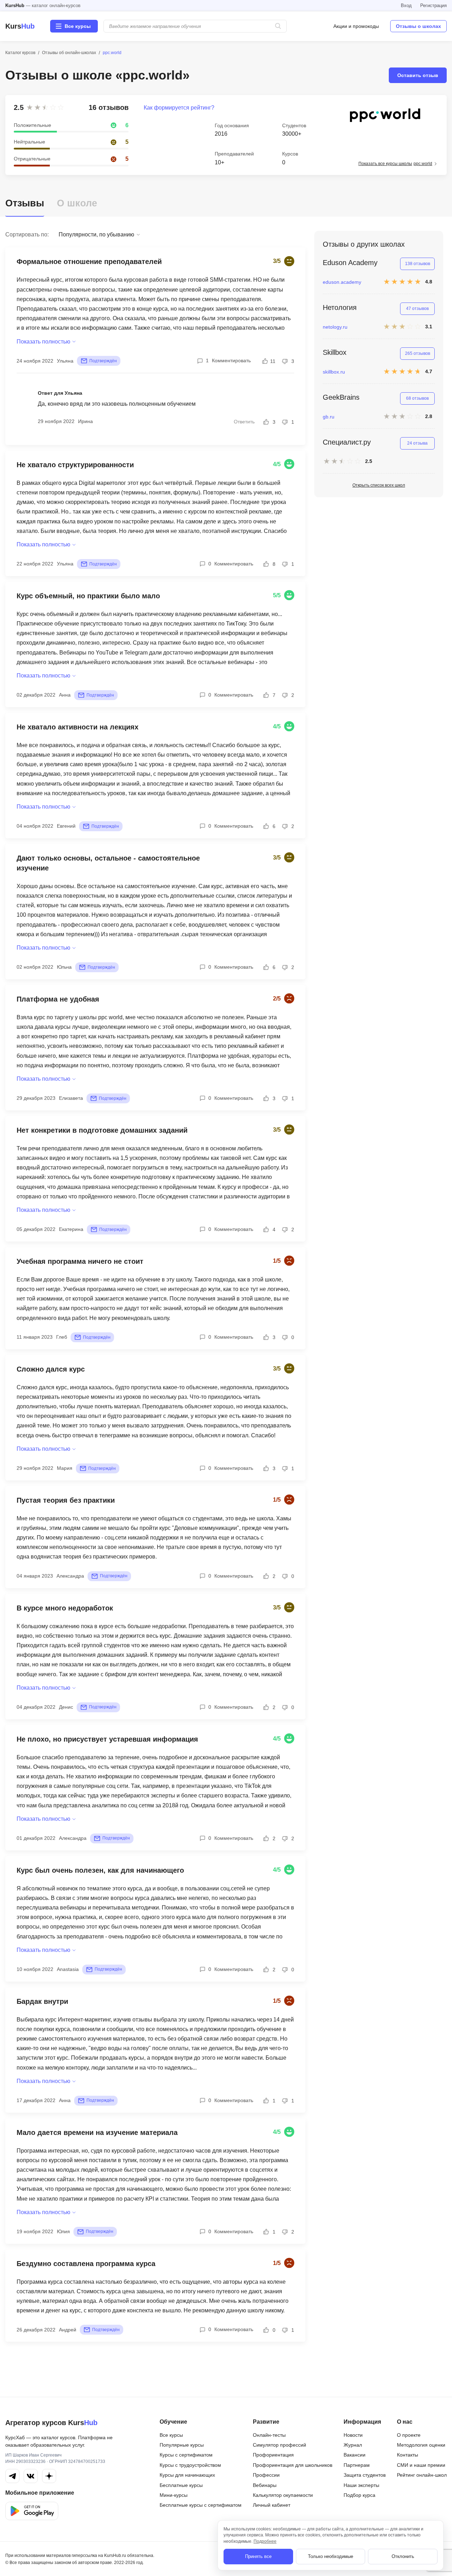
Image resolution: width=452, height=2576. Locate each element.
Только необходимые (331, 2556)
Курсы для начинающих (187, 2475)
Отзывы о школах (418, 26)
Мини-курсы (174, 2495)
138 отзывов (418, 264)
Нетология (340, 307)
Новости (353, 2435)
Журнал (353, 2445)
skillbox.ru (334, 372)
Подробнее (265, 2541)
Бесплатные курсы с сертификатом (201, 2505)
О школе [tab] (77, 203)
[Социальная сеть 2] (31, 2476)
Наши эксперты (361, 2485)
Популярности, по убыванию (96, 234)
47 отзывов (417, 309)
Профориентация (273, 2455)
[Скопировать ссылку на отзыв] (167, 262)
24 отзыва (417, 443)
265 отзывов (418, 353)
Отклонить (403, 2556)
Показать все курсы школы (395, 164)
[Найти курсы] (278, 26)
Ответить (244, 422)
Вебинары (265, 2485)
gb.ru (329, 417)
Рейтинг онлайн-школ (422, 2475)
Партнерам (357, 2465)
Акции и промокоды (356, 26)
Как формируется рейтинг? (179, 108)
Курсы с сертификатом (186, 2455)
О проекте (409, 2435)
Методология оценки (421, 2445)
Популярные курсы (182, 2445)
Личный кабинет (272, 2505)
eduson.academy (342, 282)
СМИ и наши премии (421, 2465)
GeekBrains (341, 397)
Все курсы (171, 2435)
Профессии (266, 2475)
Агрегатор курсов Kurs (51, 2423)
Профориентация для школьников (293, 2465)
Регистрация (433, 5)
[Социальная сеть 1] (12, 2476)
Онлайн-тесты (269, 2435)
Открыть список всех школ (379, 485)
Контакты (408, 2455)
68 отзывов (417, 398)
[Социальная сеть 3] (49, 2476)
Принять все (258, 2556)
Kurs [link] (20, 26)
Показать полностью (43, 342)
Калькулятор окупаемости (283, 2495)
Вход (406, 5)
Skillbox (335, 352)
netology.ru (335, 327)
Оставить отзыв (418, 75)
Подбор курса (359, 2495)
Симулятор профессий (279, 2445)
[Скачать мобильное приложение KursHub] (32, 2511)
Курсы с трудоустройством (190, 2465)
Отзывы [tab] (25, 203)
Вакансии (355, 2455)
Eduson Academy (350, 263)
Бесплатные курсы (181, 2485)
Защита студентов (365, 2475)
